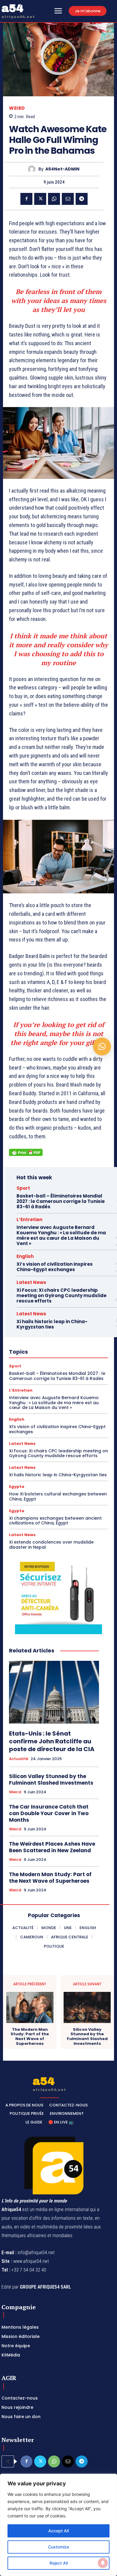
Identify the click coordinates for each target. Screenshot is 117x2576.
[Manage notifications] (103, 2563)
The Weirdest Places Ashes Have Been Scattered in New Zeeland (52, 1847)
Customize (58, 2547)
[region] (58, 2525)
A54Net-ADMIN (62, 169)
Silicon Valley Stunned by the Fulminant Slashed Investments (51, 1780)
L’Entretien (29, 1220)
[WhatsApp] (54, 199)
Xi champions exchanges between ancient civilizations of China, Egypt (55, 1521)
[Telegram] (82, 199)
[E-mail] (68, 199)
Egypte (17, 1487)
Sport (23, 1188)
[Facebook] (26, 199)
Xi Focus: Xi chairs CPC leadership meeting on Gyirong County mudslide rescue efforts (61, 1295)
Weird (17, 108)
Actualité (19, 1759)
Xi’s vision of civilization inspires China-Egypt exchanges (55, 1267)
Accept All (58, 2531)
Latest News (31, 1282)
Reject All (59, 2563)
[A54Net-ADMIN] (33, 169)
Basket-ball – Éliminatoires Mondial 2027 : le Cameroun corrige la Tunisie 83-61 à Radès (61, 1201)
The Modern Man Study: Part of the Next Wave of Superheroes (50, 1878)
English (25, 1256)
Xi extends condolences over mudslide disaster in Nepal (51, 1545)
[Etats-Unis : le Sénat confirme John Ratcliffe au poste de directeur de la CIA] (54, 1692)
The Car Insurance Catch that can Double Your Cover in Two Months (49, 1813)
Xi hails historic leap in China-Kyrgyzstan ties (52, 1324)
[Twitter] (40, 199)
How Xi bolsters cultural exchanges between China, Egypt (58, 1496)
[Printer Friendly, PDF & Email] (26, 1156)
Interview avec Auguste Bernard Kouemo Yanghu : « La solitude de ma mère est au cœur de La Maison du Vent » (61, 1235)
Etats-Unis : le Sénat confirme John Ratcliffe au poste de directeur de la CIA (52, 1741)
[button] (102, 1046)
